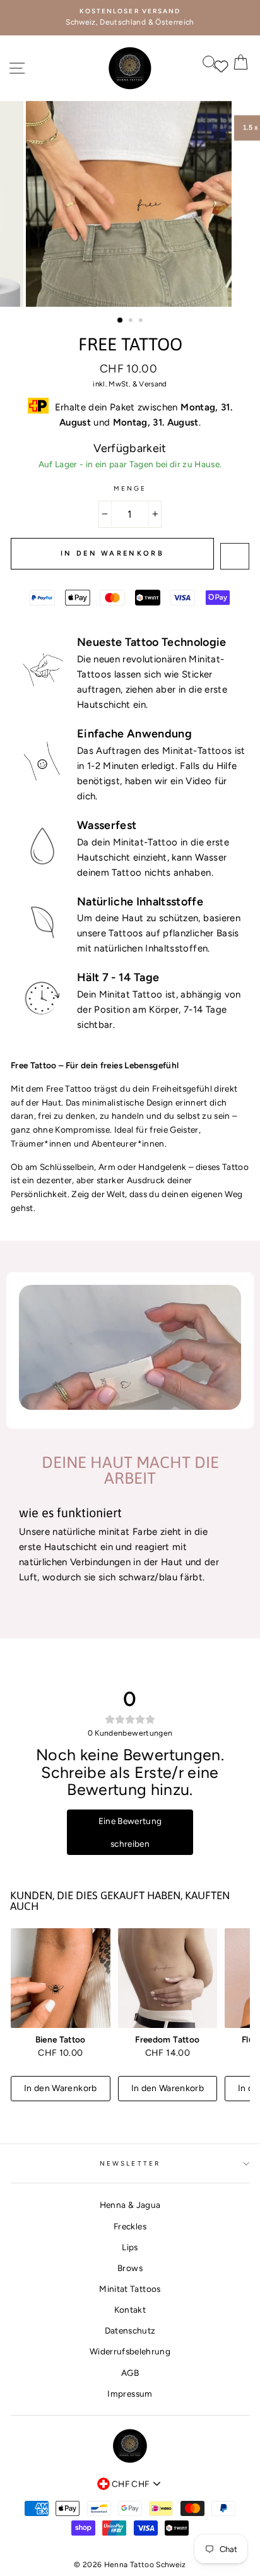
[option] (130, 18)
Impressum (130, 2394)
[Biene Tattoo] (61, 1978)
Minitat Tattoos (130, 2289)
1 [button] (121, 321)
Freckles (130, 2226)
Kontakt (130, 2310)
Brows (130, 2268)
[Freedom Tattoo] (168, 1978)
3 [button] (142, 321)
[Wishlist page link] (216, 65)
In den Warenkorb (61, 2088)
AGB (130, 2373)
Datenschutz (130, 2330)
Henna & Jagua (130, 2205)
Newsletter (130, 2163)
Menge (130, 488)
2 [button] (132, 321)
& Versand (150, 384)
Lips (130, 2247)
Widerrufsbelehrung (130, 2351)
